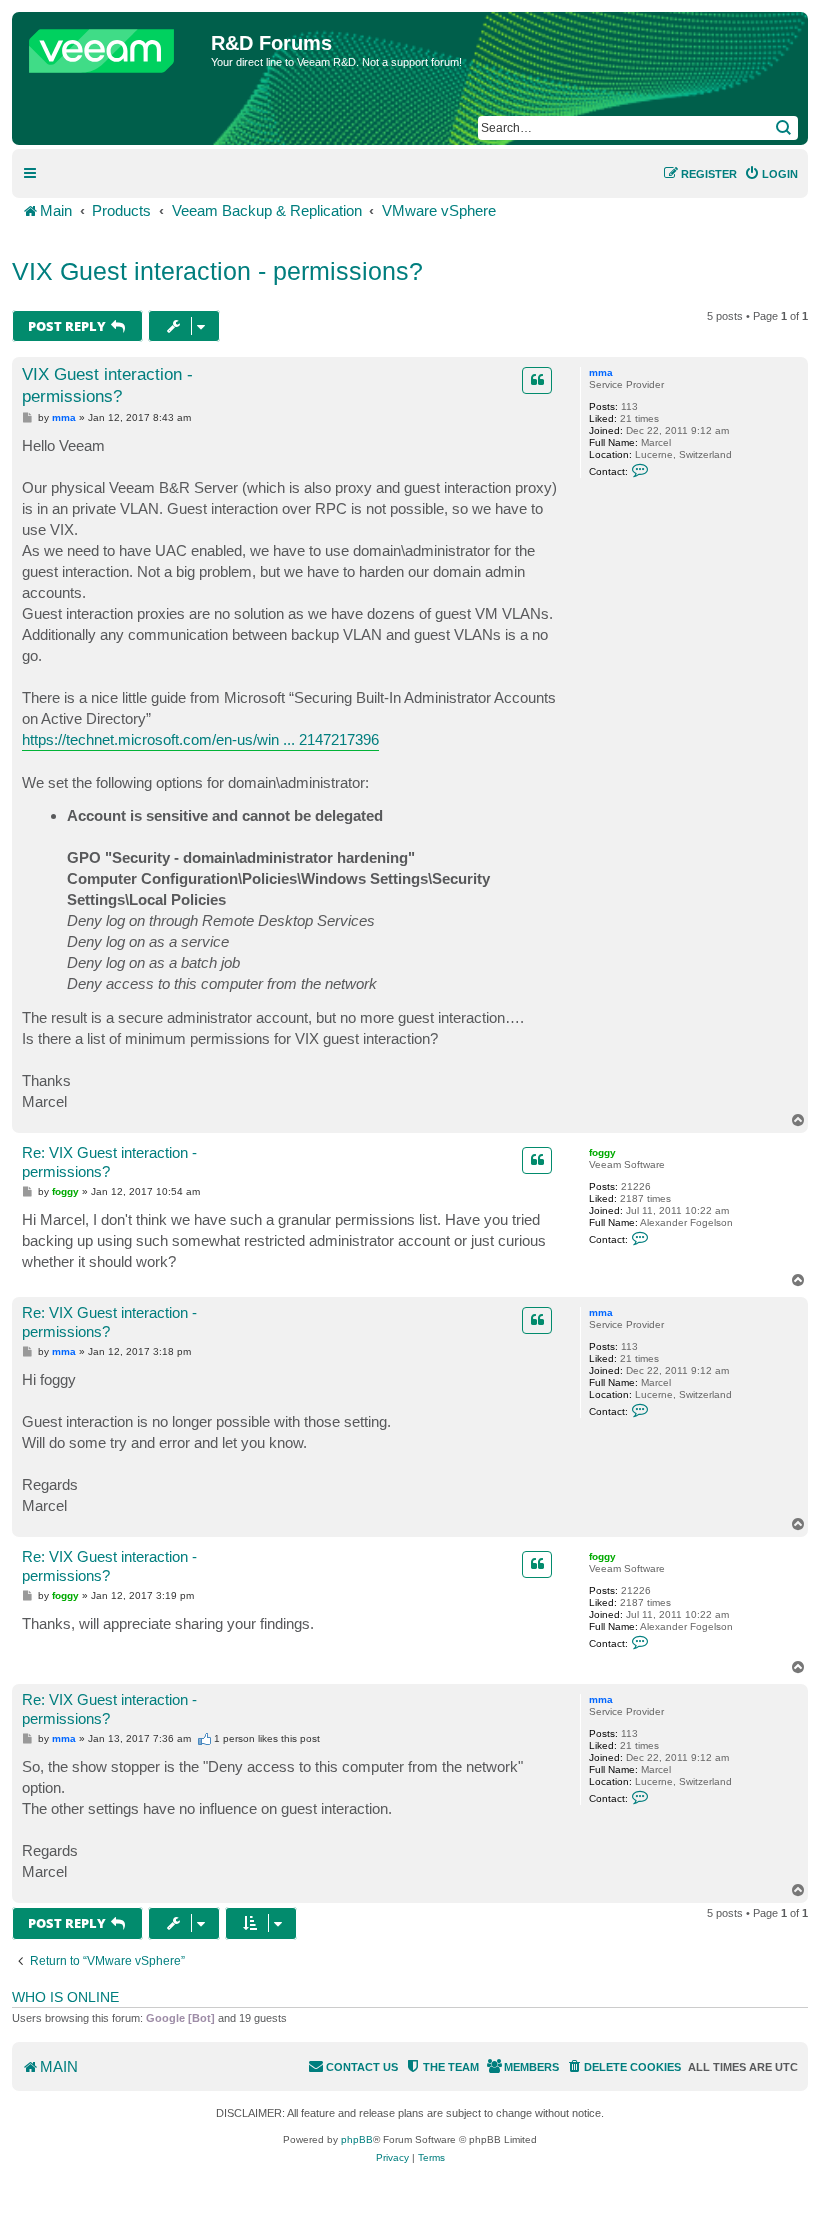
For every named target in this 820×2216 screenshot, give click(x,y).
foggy (602, 1152)
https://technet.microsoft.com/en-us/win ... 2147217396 (200, 739)
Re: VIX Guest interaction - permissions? (109, 1162)
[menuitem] (771, 174)
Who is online (65, 1997)
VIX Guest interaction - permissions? (217, 271)
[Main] (114, 46)
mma (601, 372)
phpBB (357, 2139)
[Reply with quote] (537, 380)
